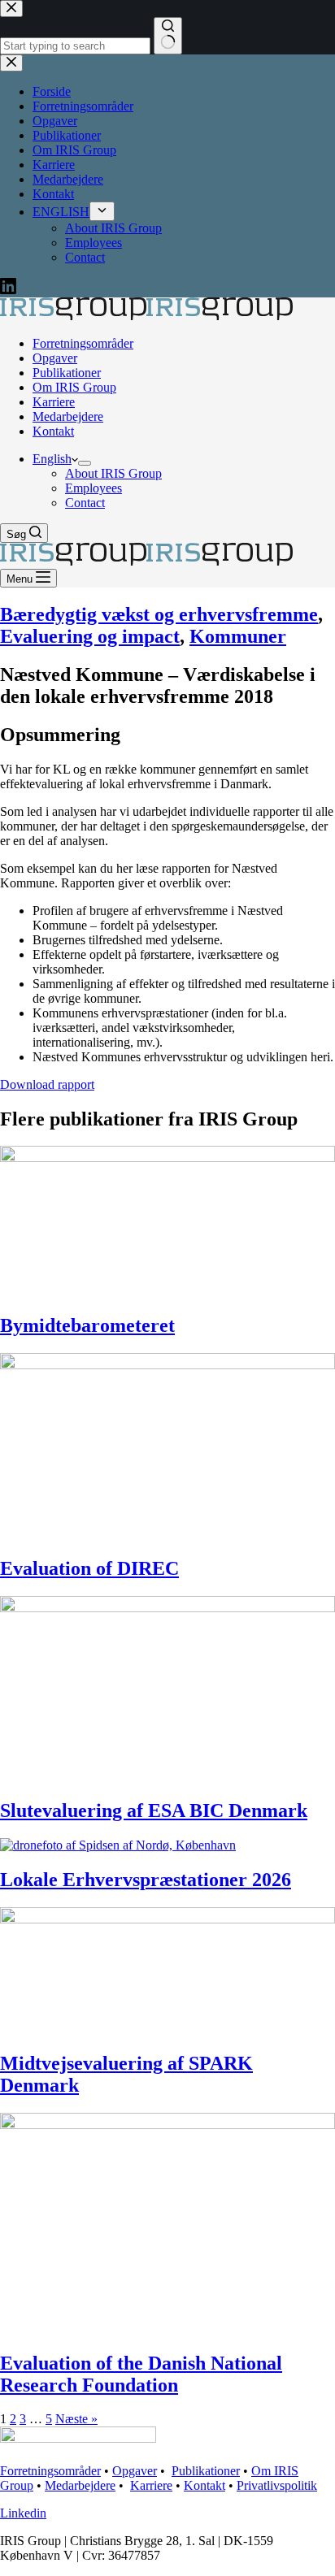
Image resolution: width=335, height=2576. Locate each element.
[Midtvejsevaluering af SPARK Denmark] (167, 1919)
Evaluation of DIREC (89, 1568)
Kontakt (53, 431)
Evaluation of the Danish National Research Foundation (141, 2374)
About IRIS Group (113, 473)
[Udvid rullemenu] (85, 463)
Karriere (54, 402)
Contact (85, 503)
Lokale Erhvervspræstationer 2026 (146, 1880)
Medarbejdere (68, 416)
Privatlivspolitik (277, 2485)
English (52, 459)
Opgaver (55, 358)
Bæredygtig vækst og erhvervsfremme (159, 614)
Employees (94, 488)
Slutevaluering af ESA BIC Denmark (154, 1811)
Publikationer (67, 373)
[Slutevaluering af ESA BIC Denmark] (167, 1608)
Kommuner (238, 636)
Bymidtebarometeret (87, 1325)
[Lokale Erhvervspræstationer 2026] (118, 1845)
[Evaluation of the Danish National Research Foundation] (167, 2125)
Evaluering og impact (90, 636)
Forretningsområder (83, 343)
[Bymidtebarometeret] (167, 1158)
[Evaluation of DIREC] (167, 1365)
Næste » (76, 2419)
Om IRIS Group (74, 387)
